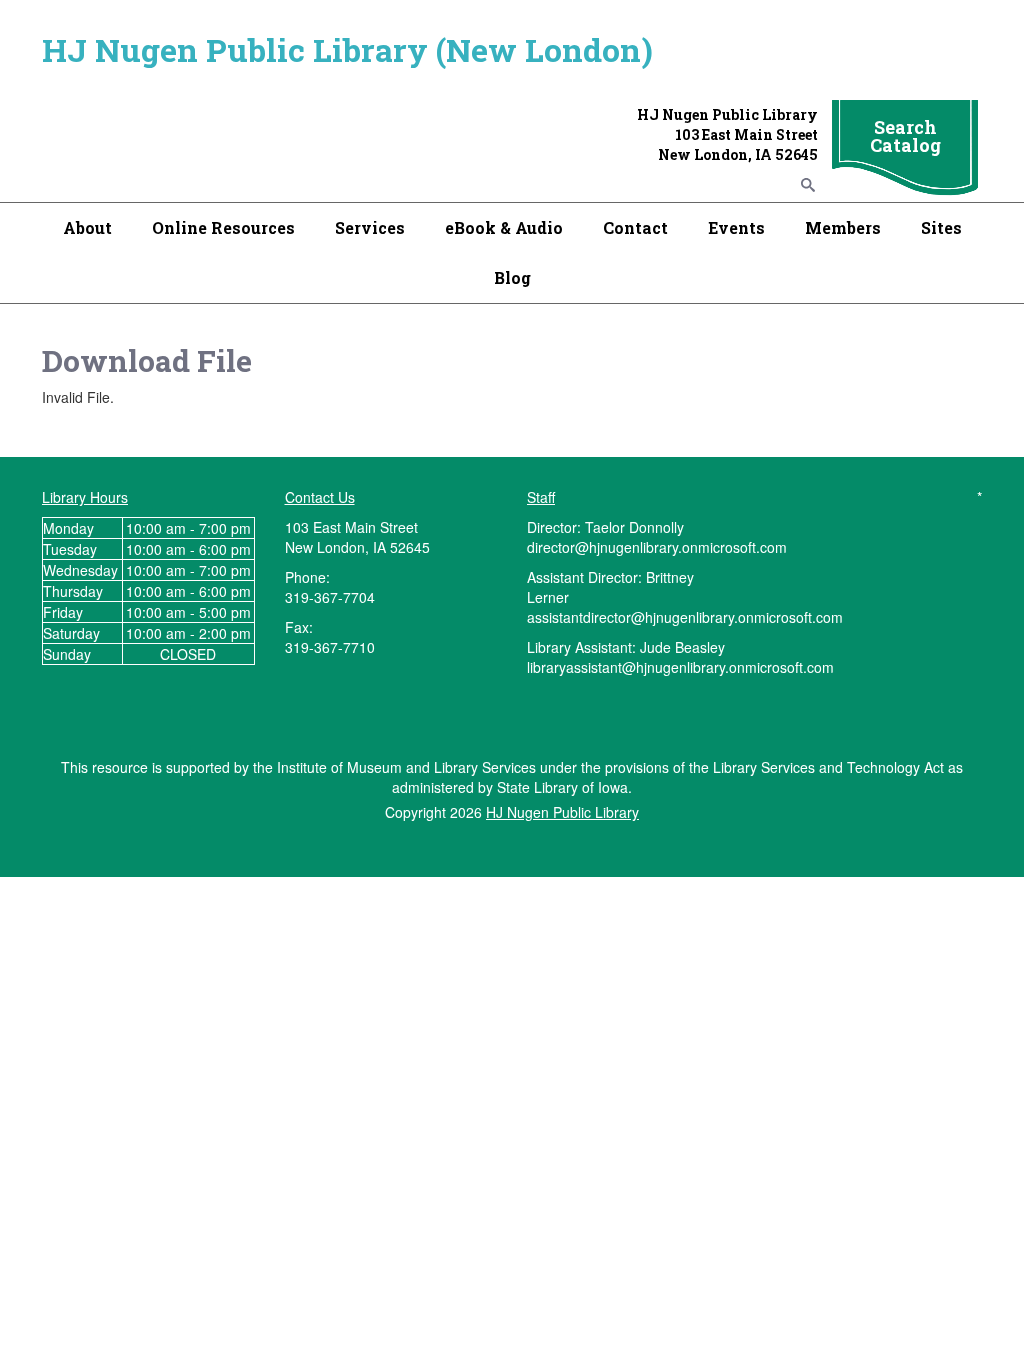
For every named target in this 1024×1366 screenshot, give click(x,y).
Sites (941, 227)
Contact (635, 227)
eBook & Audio (504, 227)
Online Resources (223, 227)
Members (843, 227)
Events (736, 227)
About (87, 227)
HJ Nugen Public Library (562, 812)
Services (370, 227)
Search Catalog (905, 136)
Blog (512, 277)
